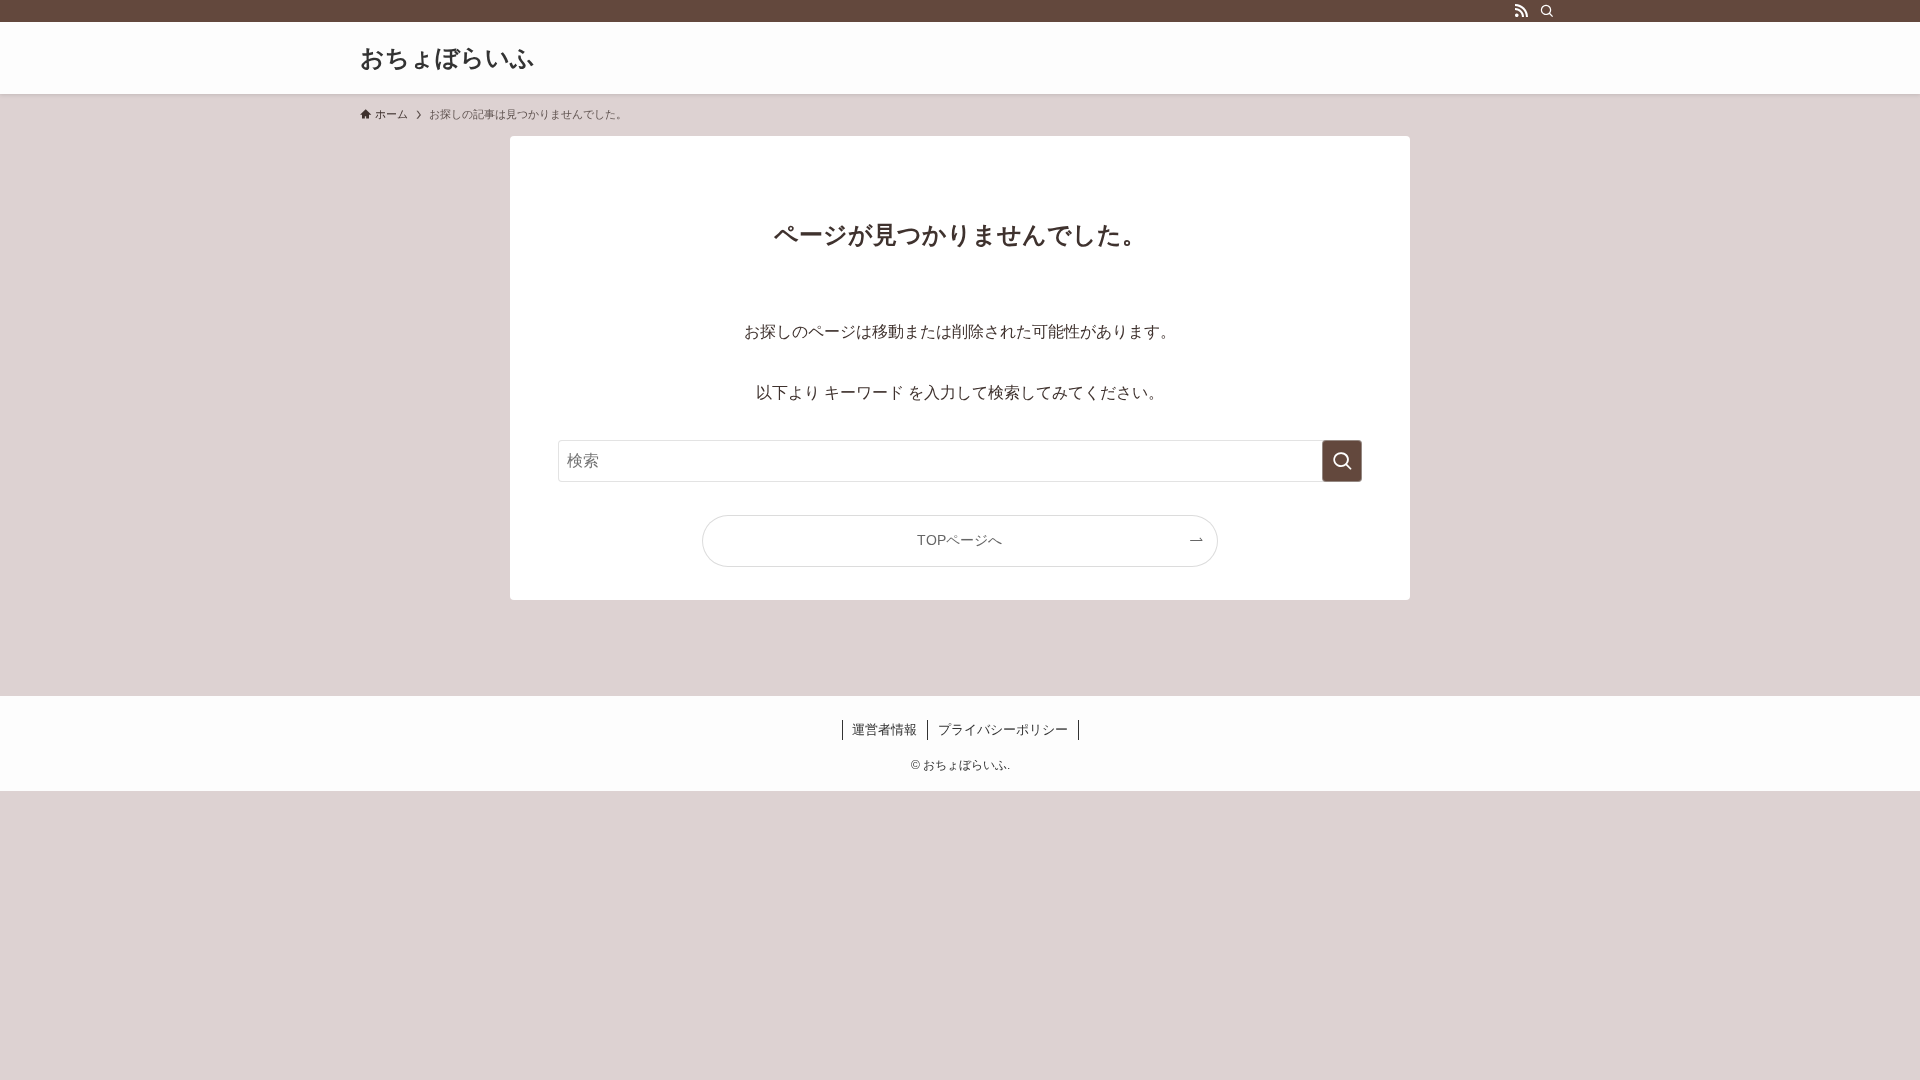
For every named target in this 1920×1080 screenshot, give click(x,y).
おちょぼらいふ (447, 58)
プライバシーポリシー (1003, 729)
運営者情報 (884, 729)
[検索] (1547, 11)
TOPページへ (959, 540)
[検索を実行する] (1342, 461)
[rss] (1521, 11)
